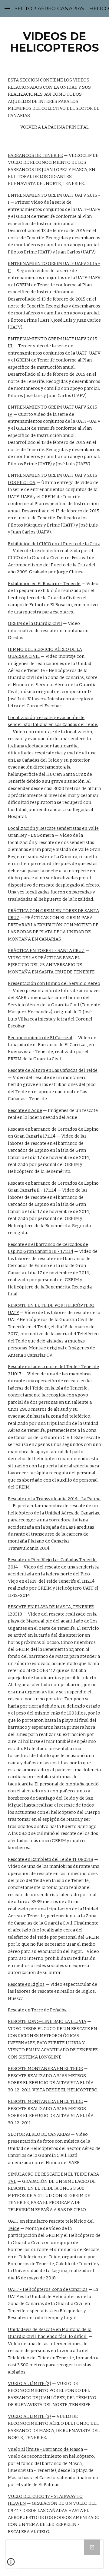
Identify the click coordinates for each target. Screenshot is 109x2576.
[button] (7, 8)
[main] (54, 42)
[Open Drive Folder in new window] (92, 2547)
